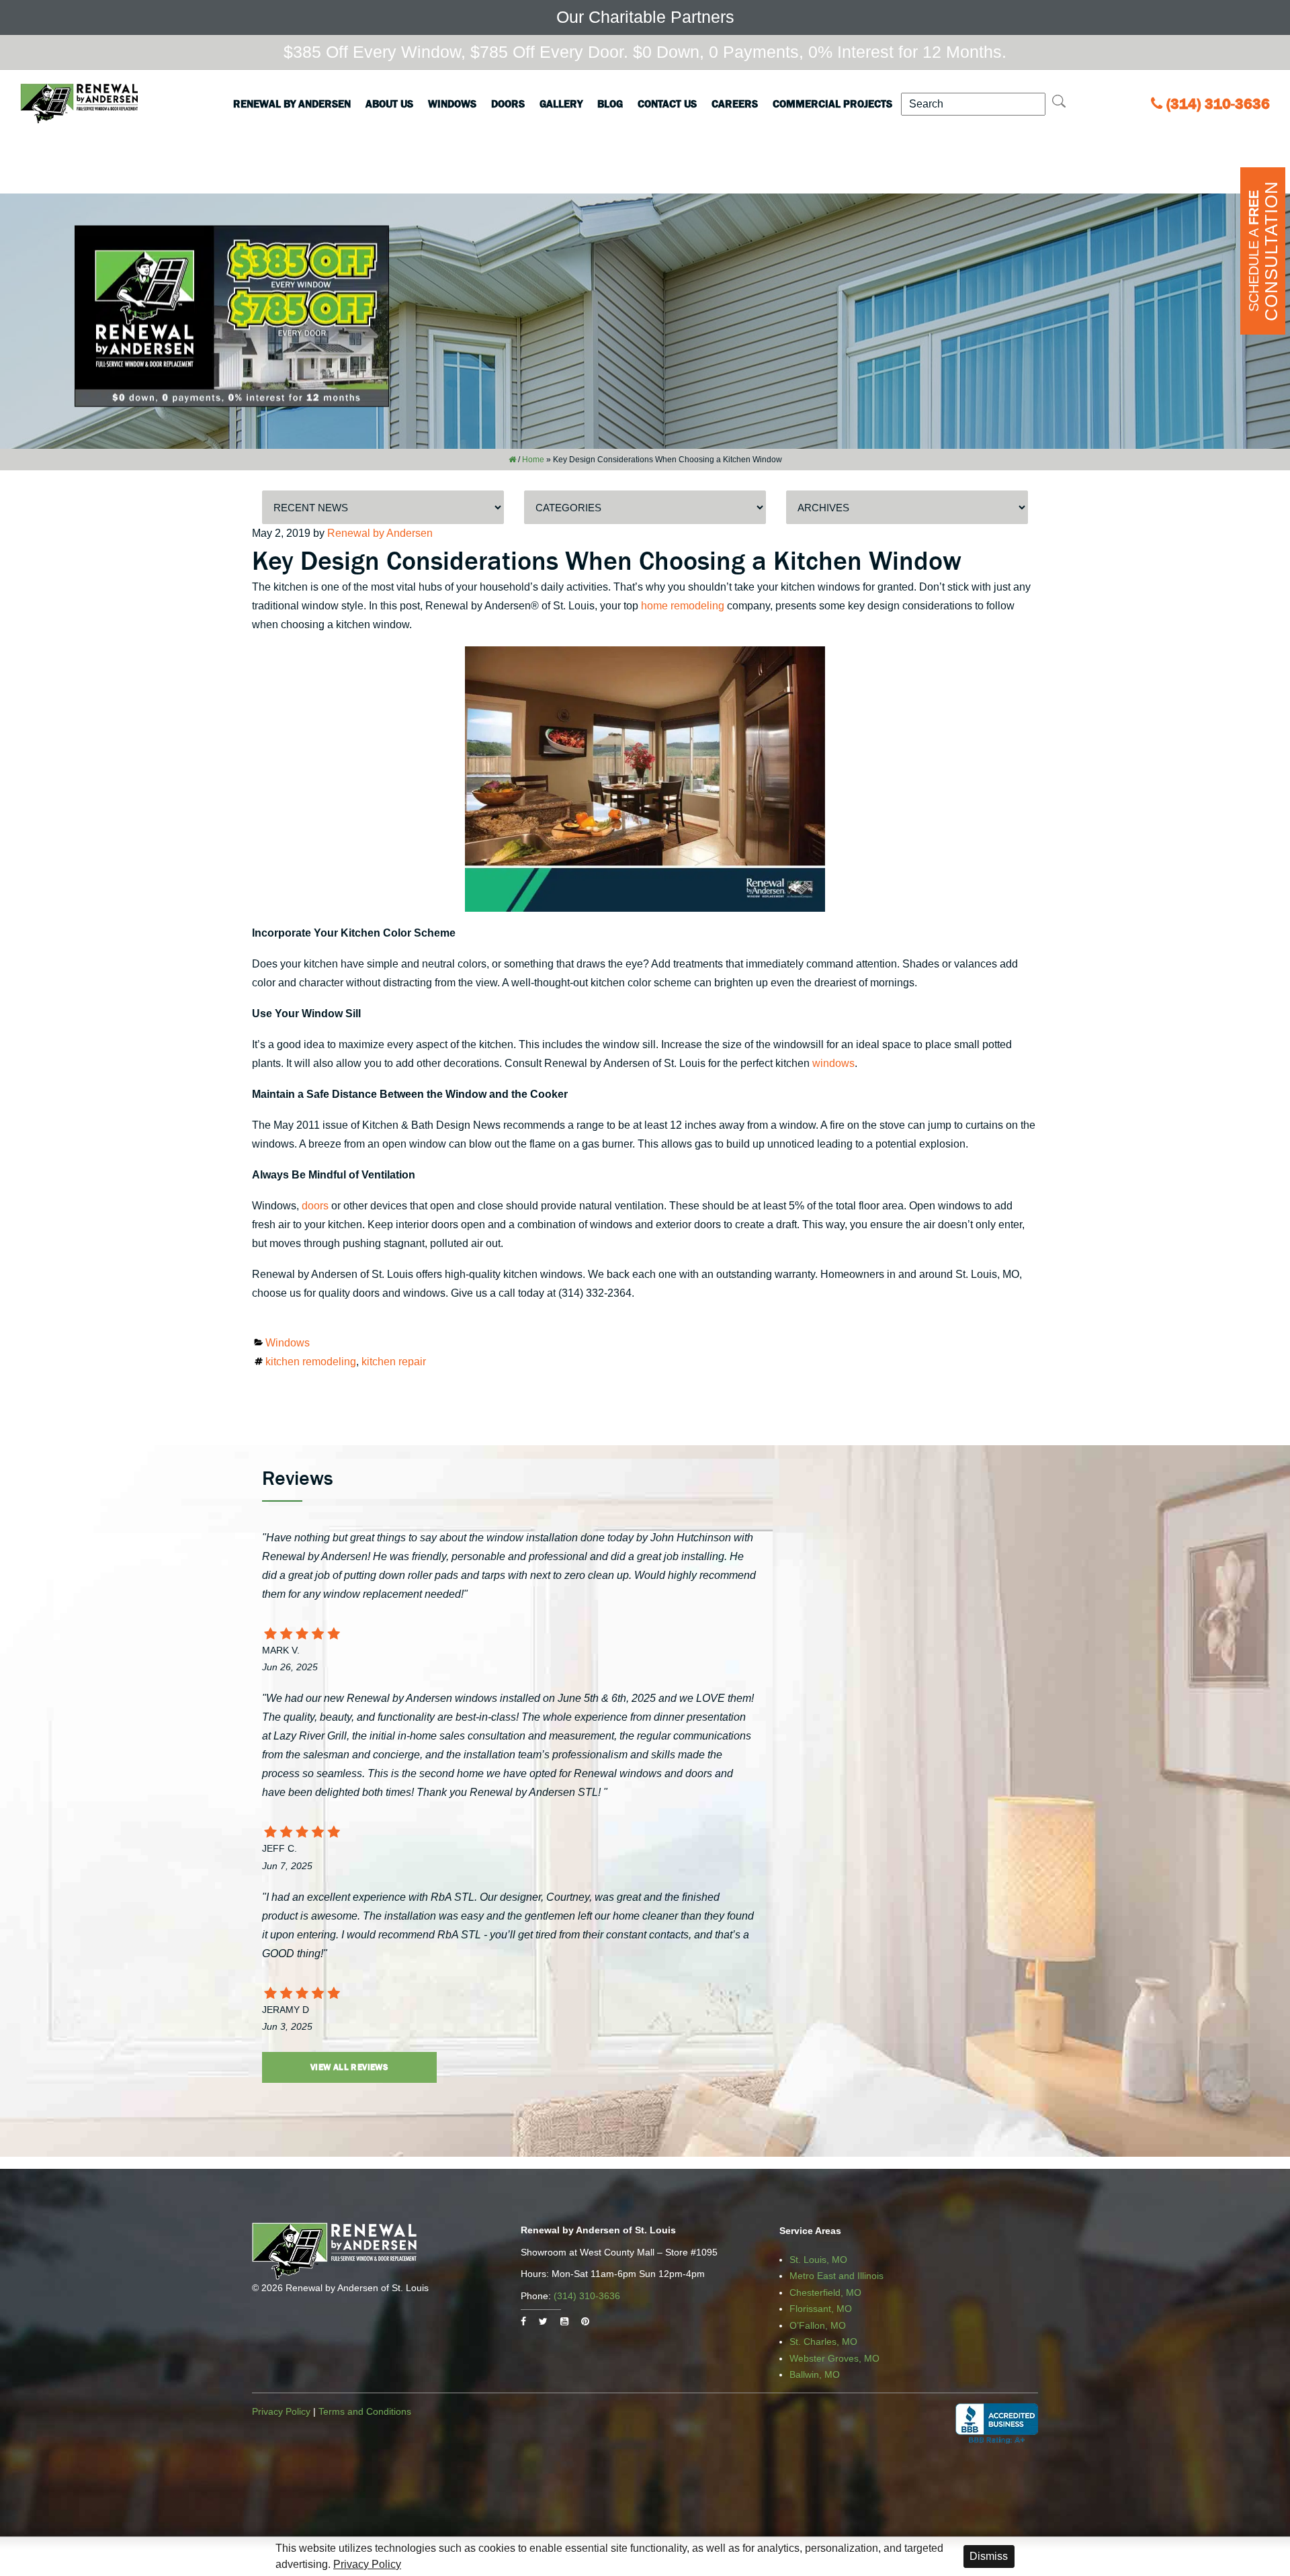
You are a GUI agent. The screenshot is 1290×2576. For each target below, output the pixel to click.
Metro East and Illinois (836, 2276)
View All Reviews (349, 2067)
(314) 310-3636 (1218, 104)
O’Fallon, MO (818, 2325)
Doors (508, 103)
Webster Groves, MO (834, 2358)
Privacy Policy (281, 2411)
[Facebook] (523, 2321)
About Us (389, 103)
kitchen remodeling (311, 1362)
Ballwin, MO (815, 2374)
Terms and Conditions (365, 2411)
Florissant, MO (821, 2309)
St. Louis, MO (818, 2260)
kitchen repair (394, 1362)
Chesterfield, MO (825, 2292)
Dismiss (989, 2556)
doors (315, 1206)
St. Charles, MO (823, 2342)
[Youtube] (564, 2321)
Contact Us (667, 103)
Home (533, 460)
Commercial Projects (832, 103)
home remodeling (683, 606)
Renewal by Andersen (292, 103)
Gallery (561, 103)
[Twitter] (543, 2321)
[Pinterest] (585, 2321)
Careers (735, 103)
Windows (452, 103)
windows (833, 1063)
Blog (610, 103)
